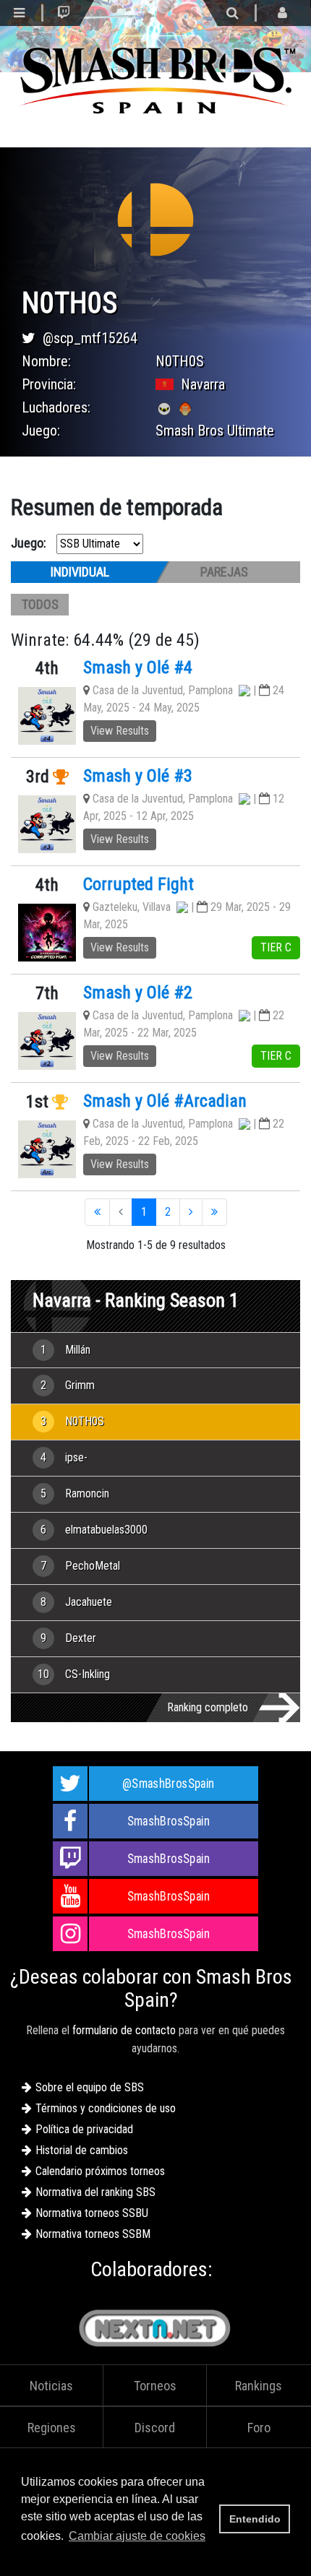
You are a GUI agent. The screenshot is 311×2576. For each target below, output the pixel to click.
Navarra (203, 384)
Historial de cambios (82, 2150)
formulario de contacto (124, 2030)
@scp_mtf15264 (90, 338)
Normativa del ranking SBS (95, 2192)
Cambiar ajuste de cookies (137, 2536)
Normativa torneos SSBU (92, 2213)
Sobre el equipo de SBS (90, 2087)
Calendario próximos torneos (100, 2171)
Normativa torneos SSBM (93, 2234)
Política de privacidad (84, 2129)
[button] (23, 2557)
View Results (120, 731)
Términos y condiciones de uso (106, 2108)
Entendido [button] (255, 2519)
